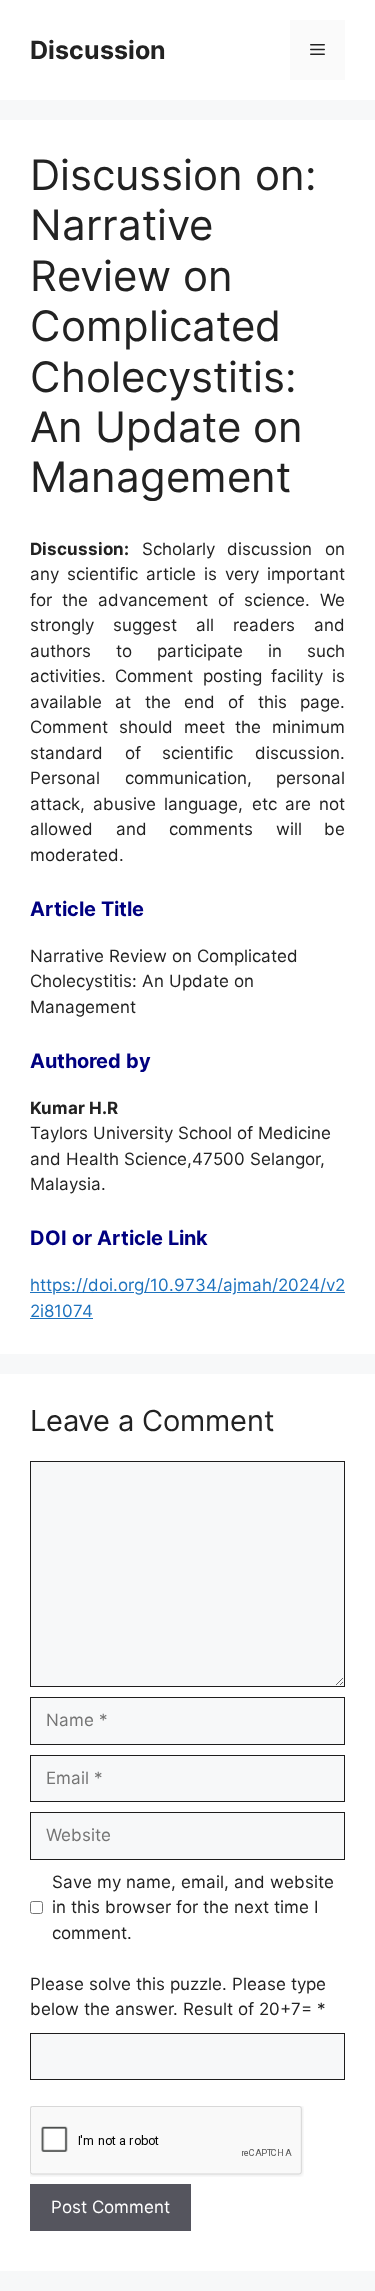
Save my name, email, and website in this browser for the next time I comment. (193, 1907)
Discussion (98, 50)
